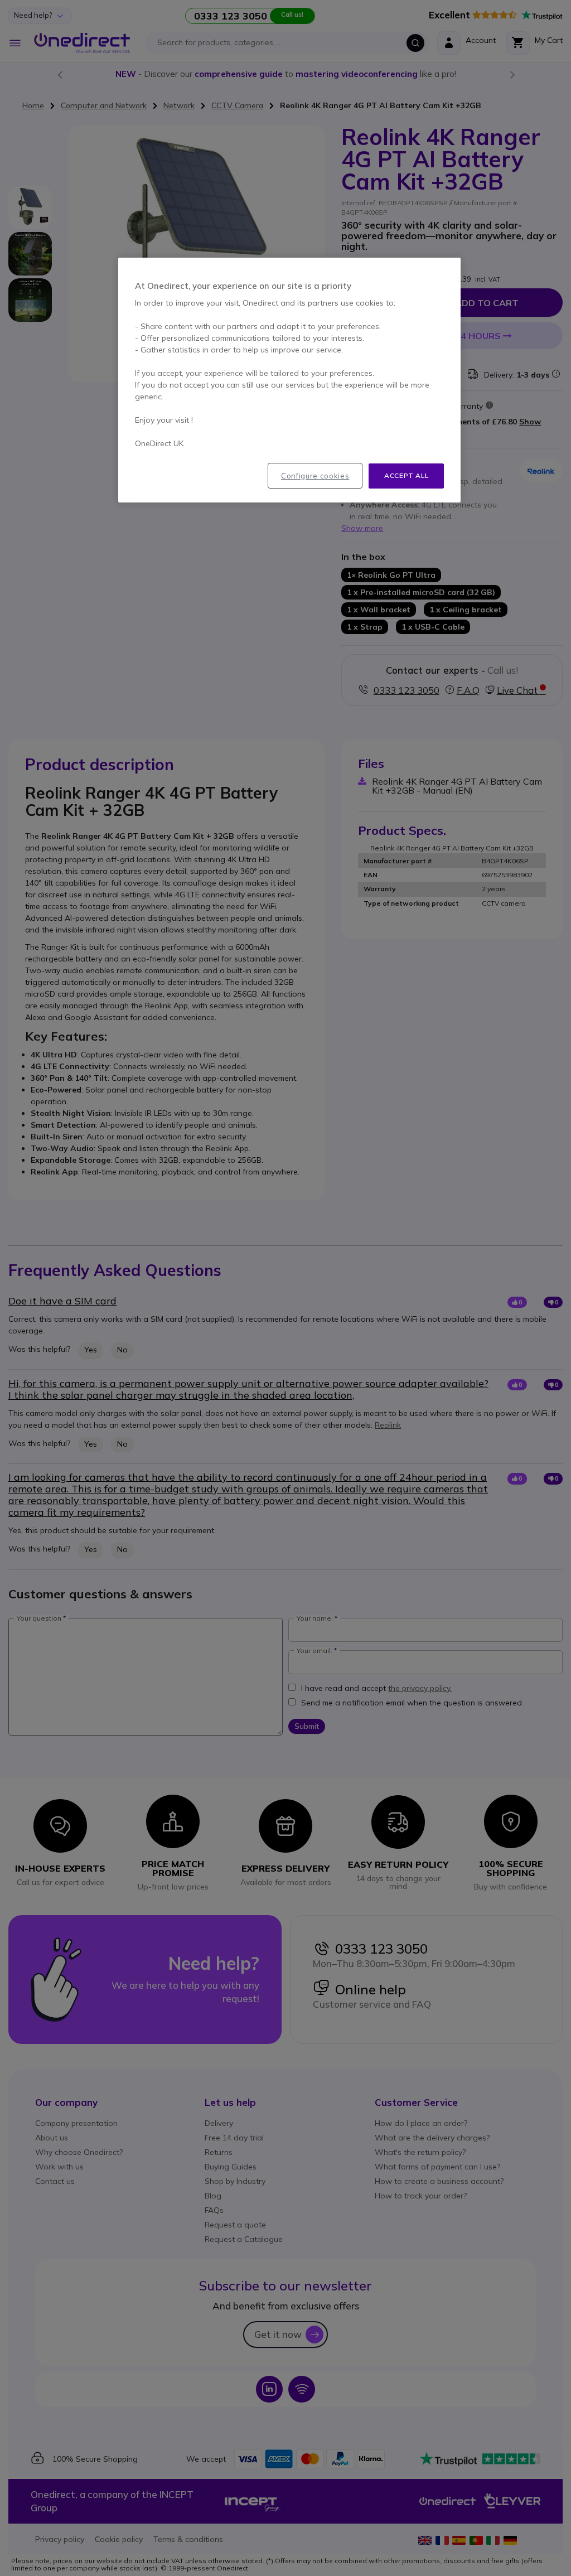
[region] (289, 380)
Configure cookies (315, 476)
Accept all (406, 475)
